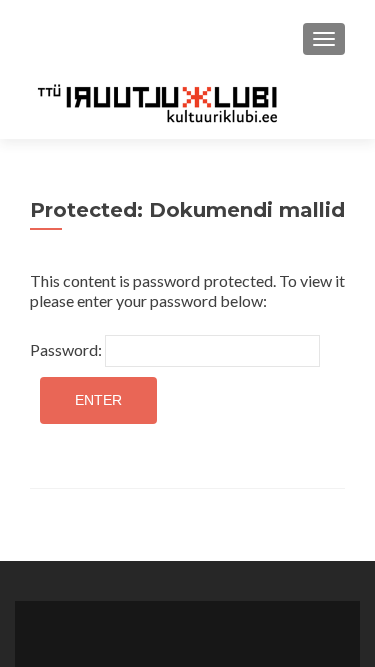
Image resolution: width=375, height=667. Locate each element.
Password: (67, 349)
